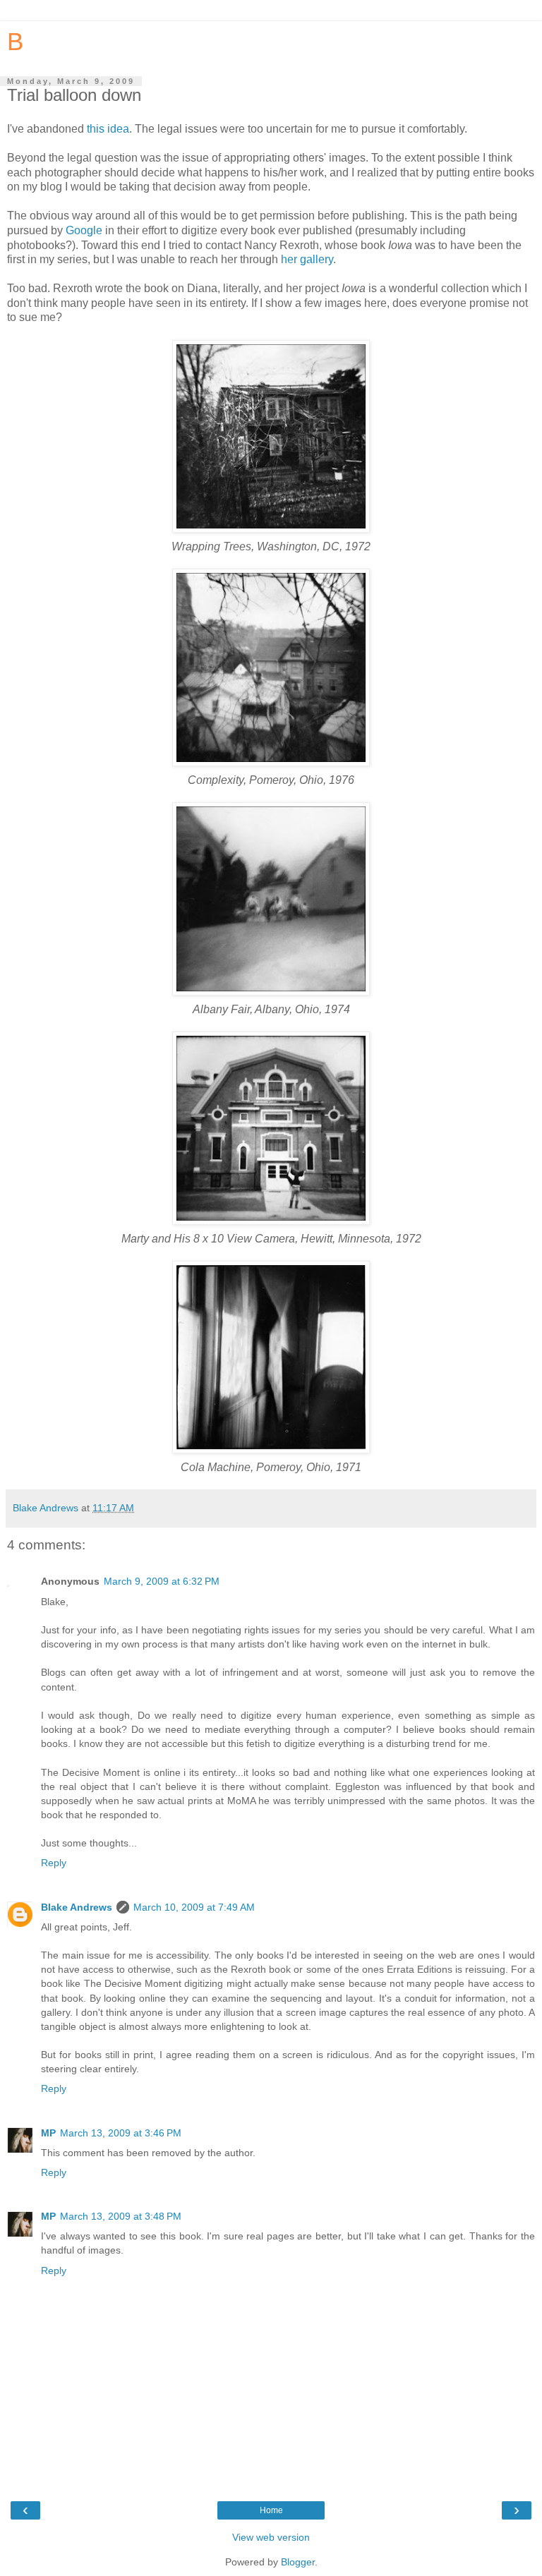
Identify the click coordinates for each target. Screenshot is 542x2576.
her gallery (307, 259)
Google (84, 230)
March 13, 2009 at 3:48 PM (121, 2216)
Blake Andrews (77, 1907)
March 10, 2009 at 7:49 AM (194, 1907)
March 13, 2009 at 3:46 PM (121, 2133)
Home (271, 2510)
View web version (271, 2537)
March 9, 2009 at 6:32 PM (162, 1581)
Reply (54, 1863)
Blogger (298, 2562)
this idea (108, 129)
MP (48, 2133)
